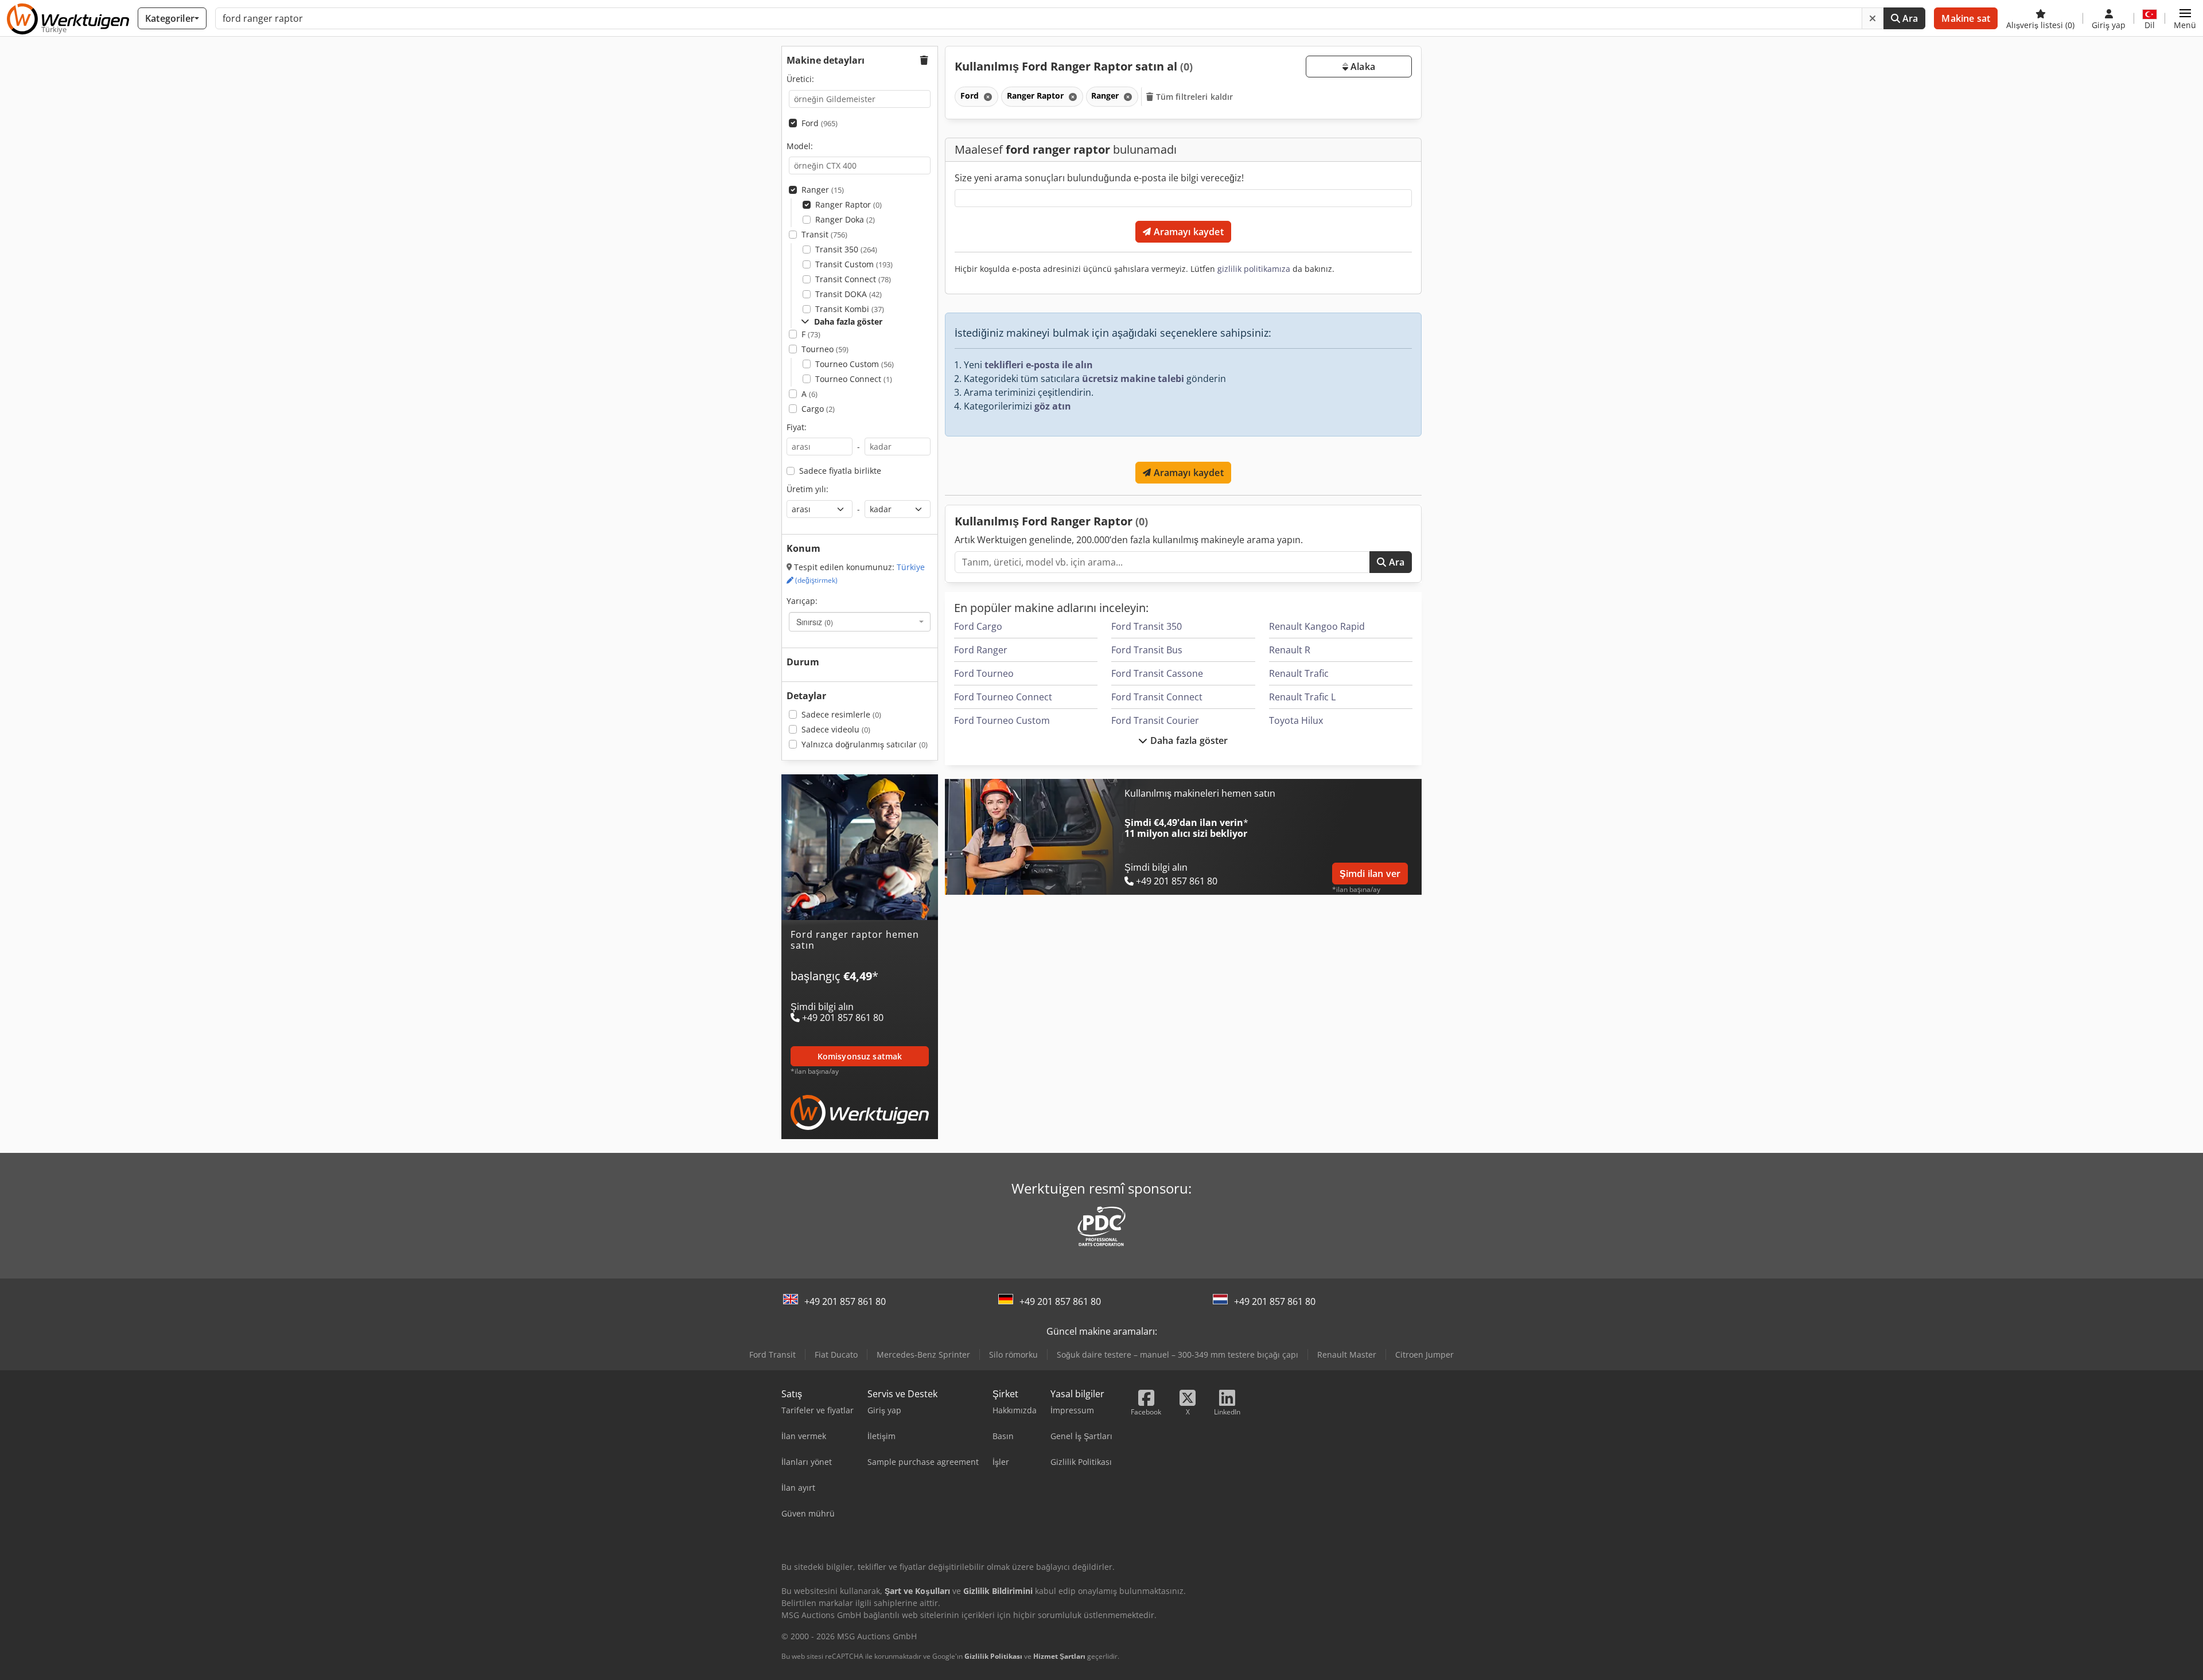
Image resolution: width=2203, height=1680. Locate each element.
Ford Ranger (981, 650)
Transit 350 (846, 249)
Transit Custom (854, 264)
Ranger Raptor (848, 204)
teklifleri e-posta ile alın (1039, 365)
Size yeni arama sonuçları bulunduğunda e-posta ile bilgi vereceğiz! (1099, 178)
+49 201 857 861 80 (845, 1301)
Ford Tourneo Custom (1002, 720)
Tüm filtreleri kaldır (1194, 97)
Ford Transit (772, 1354)
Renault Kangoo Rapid (1317, 626)
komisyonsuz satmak (860, 1056)
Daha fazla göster (1188, 740)
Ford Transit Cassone (1157, 673)
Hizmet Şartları (1059, 1656)
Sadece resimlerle (841, 714)
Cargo (818, 409)
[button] (2185, 18)
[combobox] (860, 622)
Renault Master (1347, 1354)
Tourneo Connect (854, 379)
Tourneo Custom (855, 364)
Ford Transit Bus (1147, 650)
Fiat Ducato (836, 1354)
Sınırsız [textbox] (815, 622)
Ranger (823, 190)
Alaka (1362, 67)
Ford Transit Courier (1155, 720)
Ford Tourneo (984, 673)
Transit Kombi (850, 309)
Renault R (1290, 650)
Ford (820, 123)
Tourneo (825, 349)
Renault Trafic (1299, 673)
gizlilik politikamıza (1254, 269)
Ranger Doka (845, 219)
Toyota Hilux (1296, 720)
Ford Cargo (978, 626)
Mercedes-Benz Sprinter (923, 1354)
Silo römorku (1013, 1354)
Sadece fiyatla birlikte (840, 471)
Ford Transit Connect (1157, 697)
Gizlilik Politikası (993, 1656)
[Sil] (1873, 18)
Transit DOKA (848, 294)
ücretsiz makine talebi (1133, 379)
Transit (824, 234)
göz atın (1053, 406)
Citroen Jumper (1424, 1354)
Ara (1909, 18)
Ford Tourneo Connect (1003, 697)
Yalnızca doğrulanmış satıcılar (865, 744)
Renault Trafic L (1302, 697)
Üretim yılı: (807, 489)
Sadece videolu (836, 729)
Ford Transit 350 (1147, 626)
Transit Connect (853, 279)
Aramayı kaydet (1187, 232)
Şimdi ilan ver (1370, 874)
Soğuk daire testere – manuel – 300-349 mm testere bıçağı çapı (1178, 1354)
